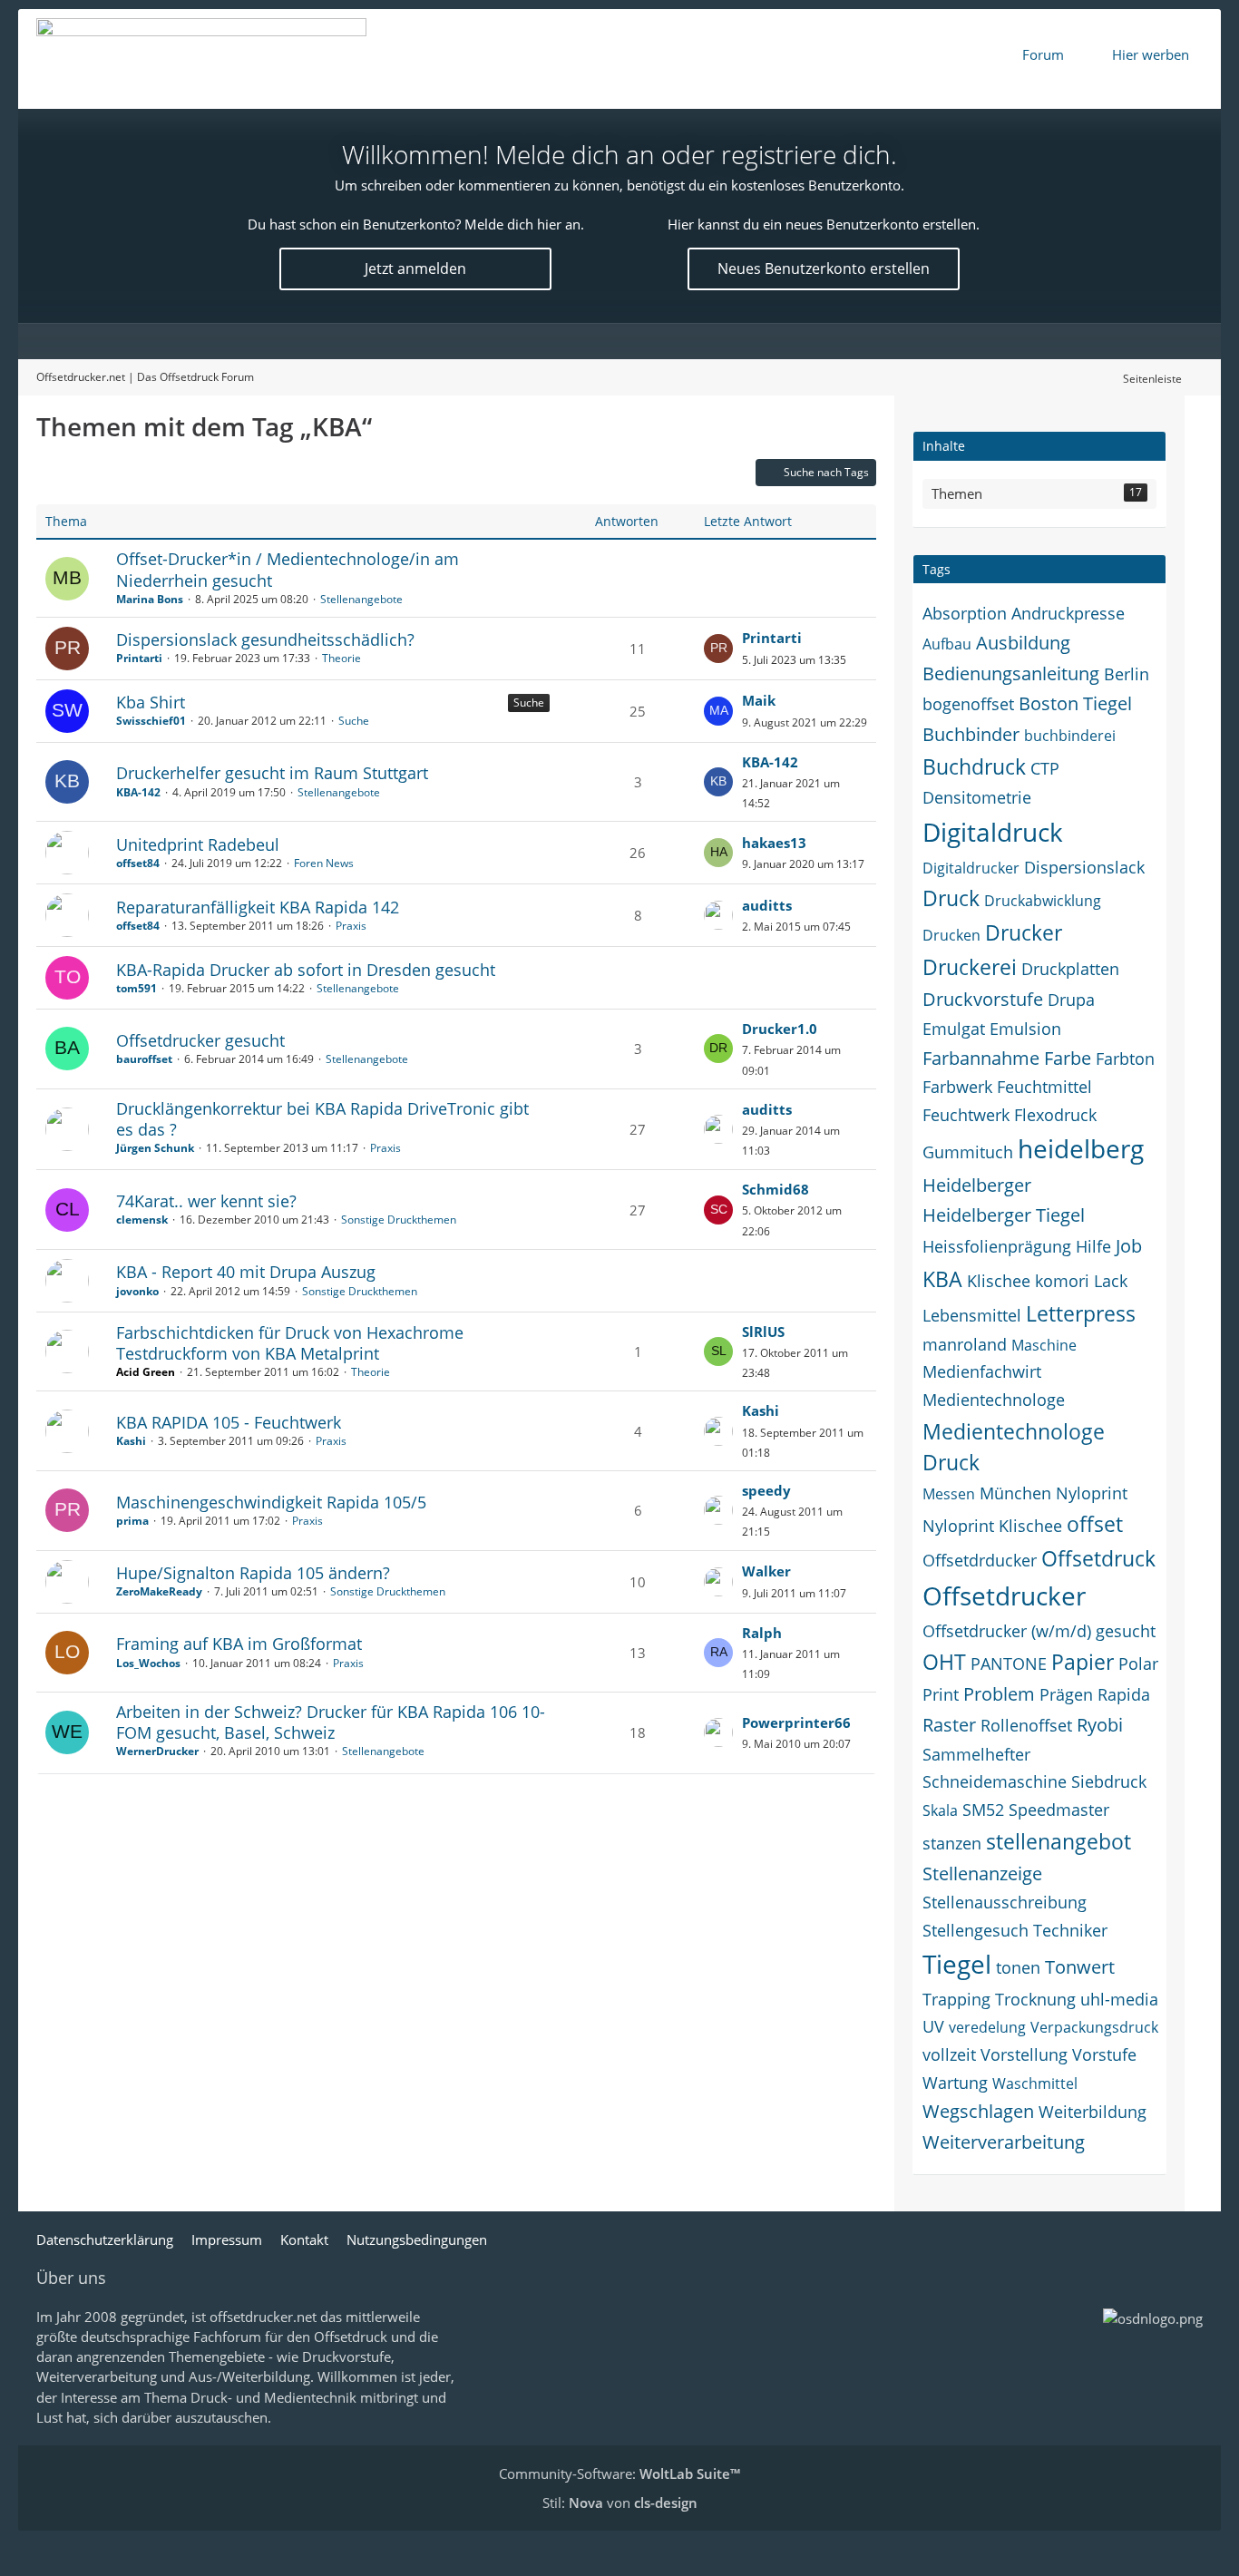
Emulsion (1025, 1029)
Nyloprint (1092, 1493)
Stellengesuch (976, 1930)
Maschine (1044, 1345)
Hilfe (1093, 1246)
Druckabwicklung (1043, 901)
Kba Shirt (151, 702)
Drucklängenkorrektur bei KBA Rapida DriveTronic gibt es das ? (322, 1119)
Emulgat (954, 1029)
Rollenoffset (1026, 1725)
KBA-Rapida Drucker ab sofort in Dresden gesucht (306, 970)
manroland (965, 1344)
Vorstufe (1104, 2054)
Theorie (341, 658)
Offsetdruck (1098, 1558)
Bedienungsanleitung (1011, 673)
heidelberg (1081, 1148)
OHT (944, 1662)
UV (933, 2026)
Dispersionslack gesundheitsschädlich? (265, 639)
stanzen (952, 1843)
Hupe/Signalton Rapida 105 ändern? (253, 1573)
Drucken (951, 935)
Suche (529, 703)
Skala (940, 1810)
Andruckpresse (1068, 613)
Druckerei (970, 967)
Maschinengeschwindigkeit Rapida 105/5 (271, 1502)
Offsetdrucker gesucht (200, 1040)
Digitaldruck (993, 832)
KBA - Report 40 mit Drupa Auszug (246, 1272)
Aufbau (947, 644)
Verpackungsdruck (1094, 2027)
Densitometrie (977, 797)
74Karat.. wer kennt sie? (206, 1201)
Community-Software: (619, 2474)
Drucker (1024, 932)
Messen (949, 1494)
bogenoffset (968, 704)
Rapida (1124, 1694)
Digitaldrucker (971, 868)
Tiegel (957, 1964)
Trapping (956, 1999)
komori (1062, 1281)
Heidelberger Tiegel (1004, 1215)
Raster (949, 1725)
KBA (942, 1279)
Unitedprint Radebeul (198, 844)
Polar (1138, 1664)
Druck (951, 898)
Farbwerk (957, 1087)
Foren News (324, 863)
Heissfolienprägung (997, 1246)
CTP (1045, 768)
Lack (1111, 1281)
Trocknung (1035, 1999)
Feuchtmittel (1044, 1087)
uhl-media (1119, 1999)
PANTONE (1009, 1664)
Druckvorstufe (983, 999)
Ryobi (1100, 1725)
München (1015, 1493)
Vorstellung (1024, 2054)
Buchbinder (971, 734)
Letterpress (1081, 1313)
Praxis (351, 926)
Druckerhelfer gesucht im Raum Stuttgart (272, 773)
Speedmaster (1059, 1810)
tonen (1018, 1967)
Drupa (1071, 1000)
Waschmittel (1035, 2083)
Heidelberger (977, 1185)
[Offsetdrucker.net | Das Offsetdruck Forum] (201, 59)
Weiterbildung (1093, 2112)
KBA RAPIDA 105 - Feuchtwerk (229, 1422)
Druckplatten (1070, 969)
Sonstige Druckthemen (399, 1220)
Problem (999, 1694)
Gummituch (968, 1152)
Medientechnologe (994, 1400)
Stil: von (620, 2503)
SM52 (983, 1810)
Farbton (1125, 1059)
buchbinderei (1070, 736)
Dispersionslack (1084, 867)
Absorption (965, 613)
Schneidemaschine (995, 1781)
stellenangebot (1059, 1841)
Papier (1083, 1662)
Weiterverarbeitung (1004, 2142)
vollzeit (949, 2054)
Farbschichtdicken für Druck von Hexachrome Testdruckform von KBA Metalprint (290, 1343)
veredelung (987, 2027)
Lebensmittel (972, 1315)
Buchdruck (974, 766)
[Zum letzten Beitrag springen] (718, 649)
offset (1095, 1524)
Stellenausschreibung (1005, 1902)
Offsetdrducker (980, 1560)
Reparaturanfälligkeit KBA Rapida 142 (258, 907)
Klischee (999, 1281)
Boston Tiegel (1075, 703)
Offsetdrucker (1004, 1595)
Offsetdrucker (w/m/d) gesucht (1039, 1631)
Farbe (1068, 1058)
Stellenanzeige (982, 1873)
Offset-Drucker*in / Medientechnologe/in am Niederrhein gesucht (288, 569)
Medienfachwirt (982, 1371)
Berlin (1127, 674)
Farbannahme (981, 1058)
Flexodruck (1055, 1115)
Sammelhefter (976, 1754)
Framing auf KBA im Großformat (239, 1644)
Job (1129, 1246)
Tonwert (1080, 1967)
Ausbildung (1023, 643)
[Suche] (1185, 341)
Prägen (1066, 1694)
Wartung (955, 2083)
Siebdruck (1109, 1781)
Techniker (1070, 1930)
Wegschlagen (978, 2111)
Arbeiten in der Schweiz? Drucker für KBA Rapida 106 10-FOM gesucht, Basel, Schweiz (331, 1722)
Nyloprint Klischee (992, 1526)
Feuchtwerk (966, 1115)
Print (941, 1694)
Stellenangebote (361, 599)
